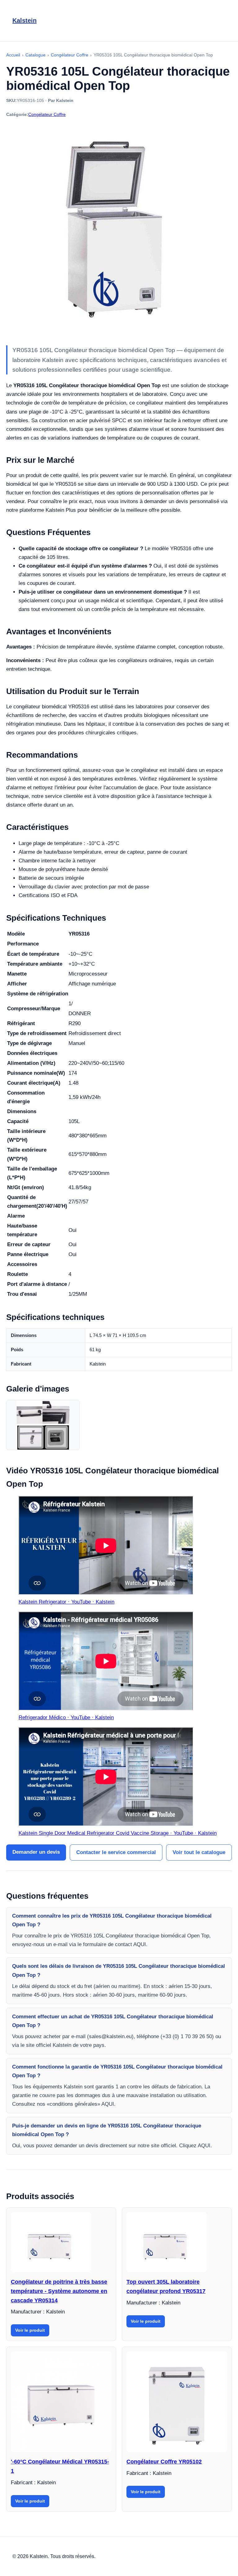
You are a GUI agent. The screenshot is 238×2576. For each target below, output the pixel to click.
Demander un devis (36, 1852)
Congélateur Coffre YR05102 (164, 2462)
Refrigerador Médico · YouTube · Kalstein (66, 1717)
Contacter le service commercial (116, 1852)
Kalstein (24, 20)
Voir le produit (30, 2330)
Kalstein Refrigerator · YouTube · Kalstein (66, 1602)
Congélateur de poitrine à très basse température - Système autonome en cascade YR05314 (59, 2291)
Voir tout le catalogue (199, 1852)
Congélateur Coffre (47, 114)
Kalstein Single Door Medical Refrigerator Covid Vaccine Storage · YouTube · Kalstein (118, 1833)
